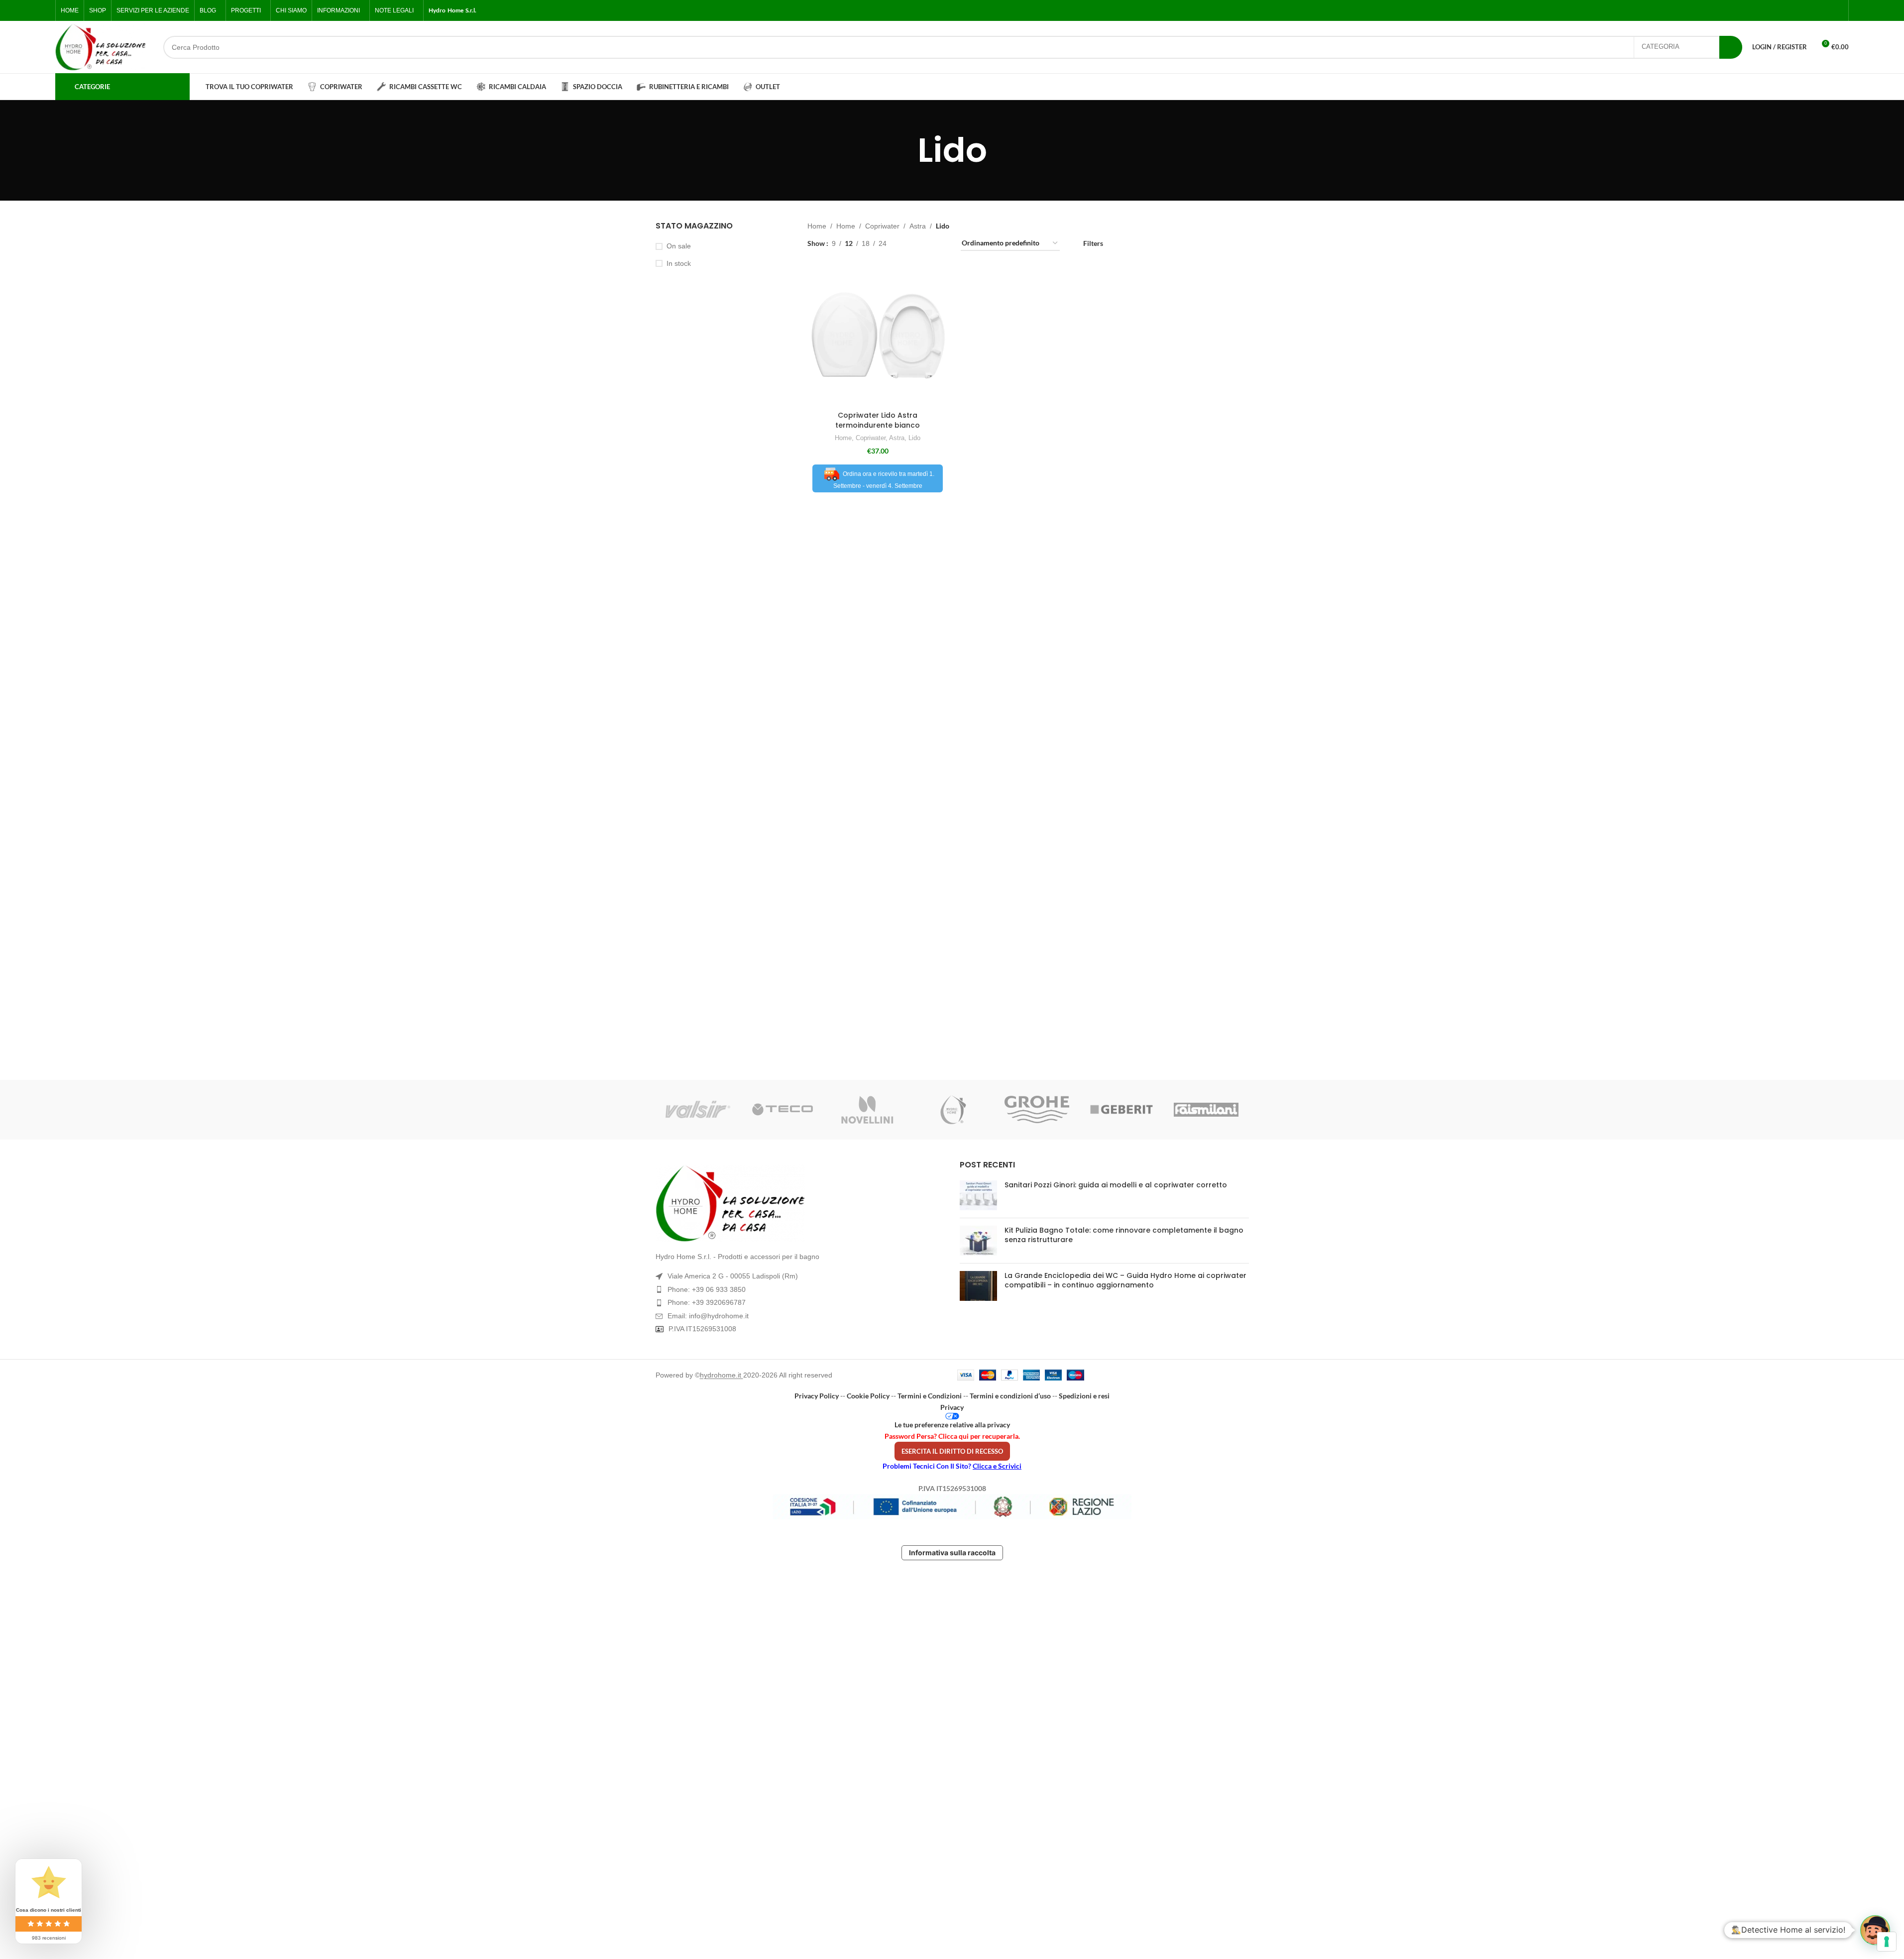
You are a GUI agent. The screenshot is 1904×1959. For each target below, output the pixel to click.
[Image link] (800, 1203)
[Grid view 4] (941, 244)
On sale (679, 246)
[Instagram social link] (1813, 11)
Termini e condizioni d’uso (1010, 1396)
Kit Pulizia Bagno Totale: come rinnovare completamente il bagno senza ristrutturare (1124, 1235)
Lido (914, 438)
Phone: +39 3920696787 (707, 1302)
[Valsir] (698, 1110)
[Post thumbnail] (978, 1195)
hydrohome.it (722, 1375)
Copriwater (882, 226)
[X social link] (1801, 11)
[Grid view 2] (910, 244)
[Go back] (905, 150)
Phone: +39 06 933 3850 (707, 1289)
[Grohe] (1037, 1110)
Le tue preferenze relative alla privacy (952, 1425)
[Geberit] (1121, 1110)
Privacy (952, 1407)
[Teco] (783, 1110)
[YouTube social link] (1825, 11)
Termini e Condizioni (930, 1396)
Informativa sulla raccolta (952, 1553)
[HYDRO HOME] (952, 1110)
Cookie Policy (868, 1396)
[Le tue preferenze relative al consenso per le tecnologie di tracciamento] (1887, 1942)
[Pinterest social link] (1837, 11)
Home (817, 226)
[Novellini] (867, 1110)
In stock (679, 263)
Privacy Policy (817, 1396)
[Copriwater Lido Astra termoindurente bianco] (878, 336)
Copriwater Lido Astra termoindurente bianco (878, 420)
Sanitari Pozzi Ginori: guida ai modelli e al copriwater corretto (1116, 1185)
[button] (1875, 1930)
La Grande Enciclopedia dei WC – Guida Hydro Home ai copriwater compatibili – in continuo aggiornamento (1125, 1280)
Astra (918, 226)
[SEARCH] (1731, 47)
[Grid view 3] (926, 244)
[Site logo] (101, 47)
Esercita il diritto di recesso (952, 1451)
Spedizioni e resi (1084, 1396)
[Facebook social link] (1790, 11)
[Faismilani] (1206, 1110)
